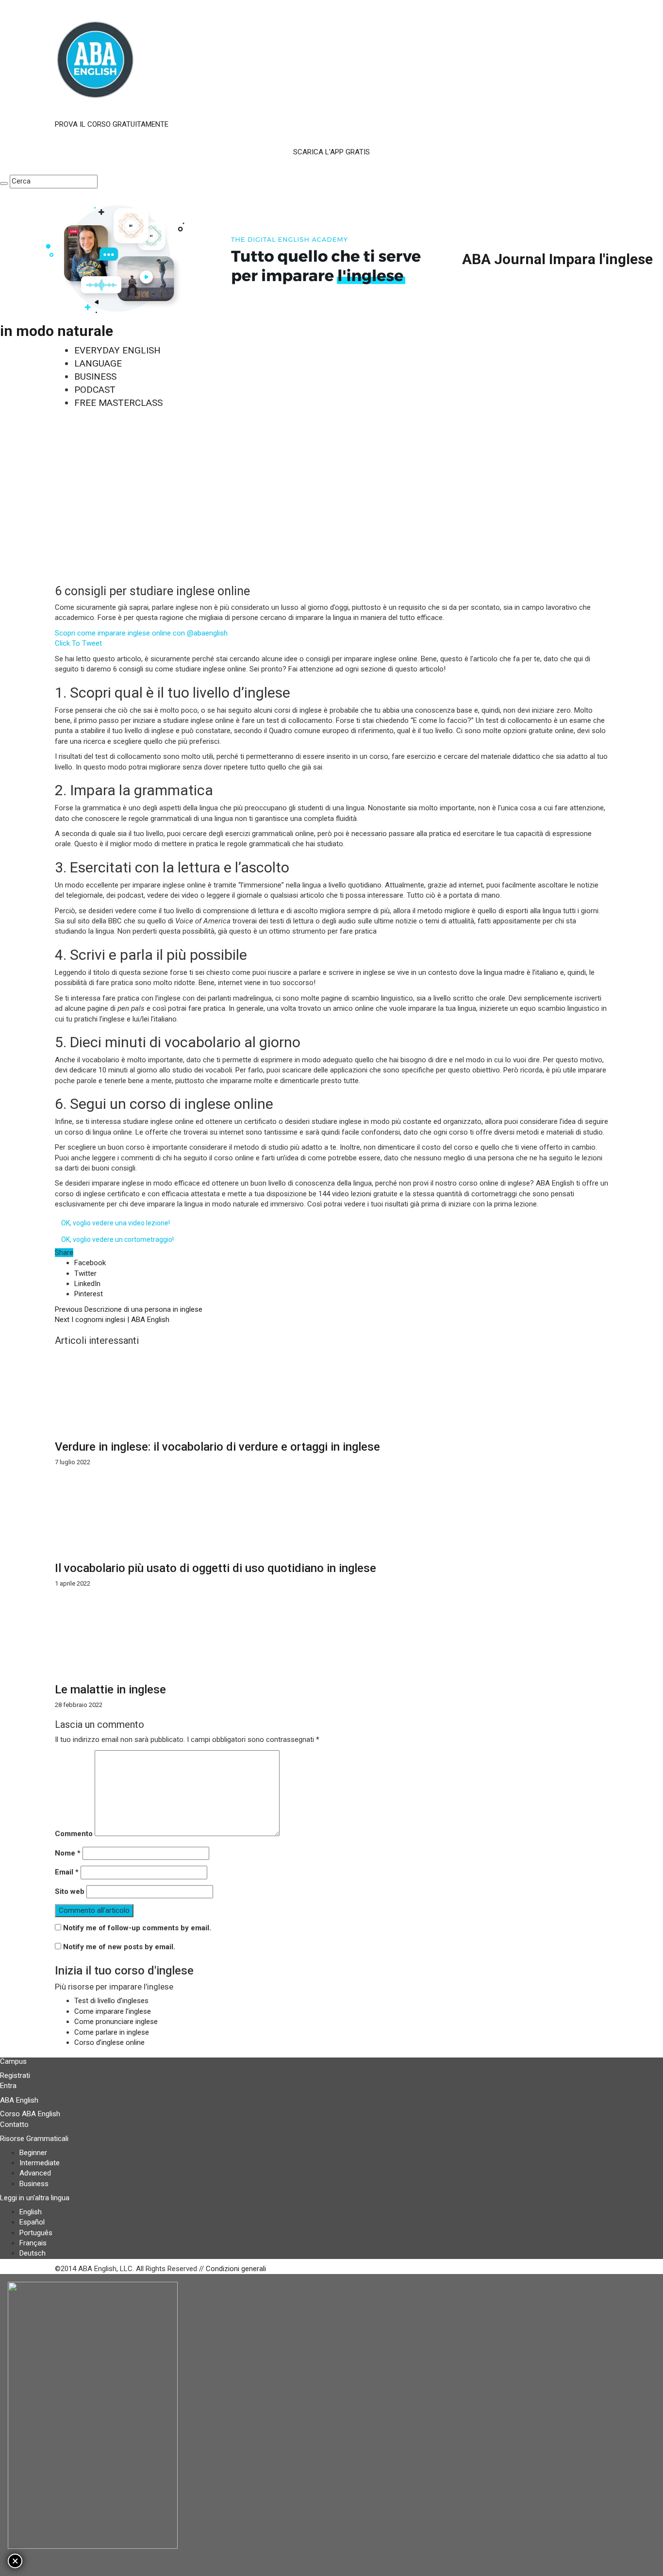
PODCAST (95, 390)
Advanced (35, 2173)
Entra (8, 2086)
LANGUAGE (98, 363)
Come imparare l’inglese (113, 2011)
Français (33, 2243)
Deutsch (33, 2253)
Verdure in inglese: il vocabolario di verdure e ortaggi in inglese (217, 1447)
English (31, 2212)
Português (36, 2233)
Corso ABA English (30, 2114)
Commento (74, 1834)
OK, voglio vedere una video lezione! (116, 1223)
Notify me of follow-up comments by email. (137, 1928)
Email (67, 1872)
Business (34, 2184)
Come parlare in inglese (112, 2032)
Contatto (14, 2124)
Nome (68, 1853)
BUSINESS (95, 376)
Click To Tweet (78, 643)
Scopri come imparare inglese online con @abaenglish (141, 633)
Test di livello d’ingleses (111, 2001)
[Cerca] (4, 184)
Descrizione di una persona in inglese (129, 1309)
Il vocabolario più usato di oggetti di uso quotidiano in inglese (215, 1568)
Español (32, 2222)
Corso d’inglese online (109, 2042)
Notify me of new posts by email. (119, 1947)
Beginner (33, 2153)
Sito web (70, 1891)
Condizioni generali (236, 2269)
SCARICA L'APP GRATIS (331, 152)
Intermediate (40, 2163)
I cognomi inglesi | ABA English (112, 1320)
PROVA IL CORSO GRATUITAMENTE (112, 124)
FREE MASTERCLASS (118, 403)
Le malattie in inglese (110, 1689)
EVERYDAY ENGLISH (117, 350)
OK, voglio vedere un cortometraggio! (117, 1239)
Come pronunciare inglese (116, 2022)
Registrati (15, 2075)
